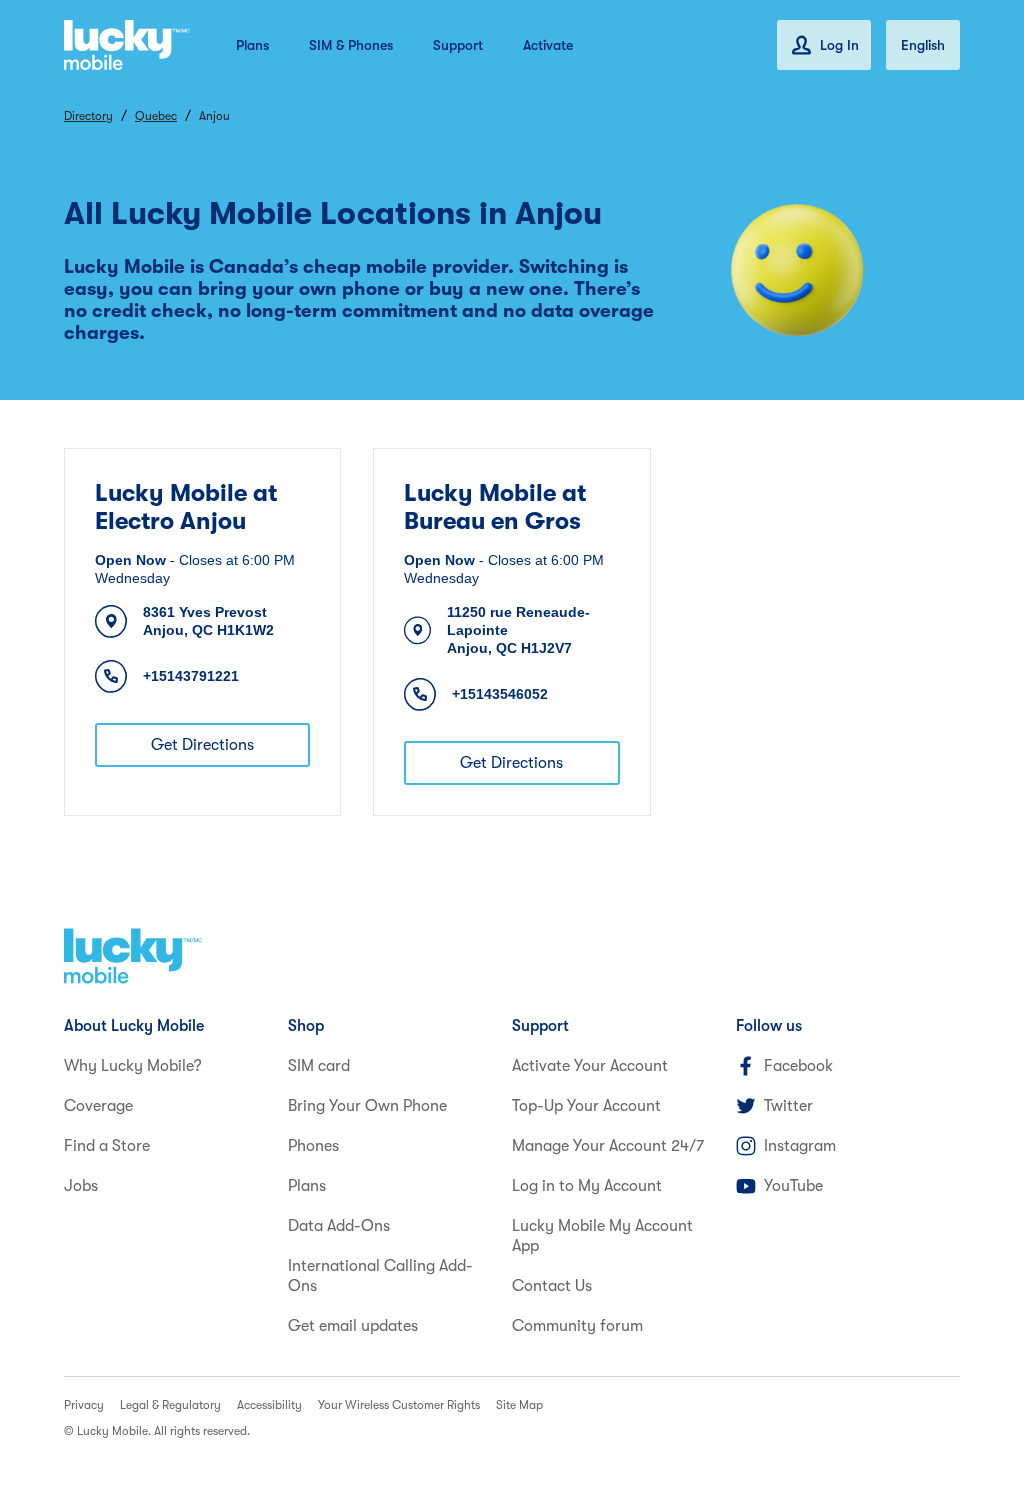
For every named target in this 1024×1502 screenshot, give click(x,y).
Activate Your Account (590, 1066)
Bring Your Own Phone (367, 1106)
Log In (839, 45)
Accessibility (269, 1405)
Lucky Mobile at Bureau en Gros (495, 507)
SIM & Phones (351, 45)
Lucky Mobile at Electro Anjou (186, 507)
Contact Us (552, 1286)
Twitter (788, 1106)
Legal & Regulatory (170, 1405)
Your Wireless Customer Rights (399, 1405)
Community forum (577, 1326)
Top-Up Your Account (586, 1106)
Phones (313, 1146)
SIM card (319, 1066)
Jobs (81, 1186)
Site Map (519, 1405)
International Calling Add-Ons (380, 1276)
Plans (252, 45)
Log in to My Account (587, 1186)
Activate (548, 45)
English (923, 45)
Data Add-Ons (339, 1226)
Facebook (798, 1066)
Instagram (800, 1146)
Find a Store (107, 1146)
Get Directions (202, 745)
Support (458, 45)
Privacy (84, 1405)
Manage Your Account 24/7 (608, 1146)
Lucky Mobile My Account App (602, 1236)
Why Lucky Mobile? (133, 1066)
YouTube (793, 1186)
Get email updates (353, 1326)
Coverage (98, 1106)
